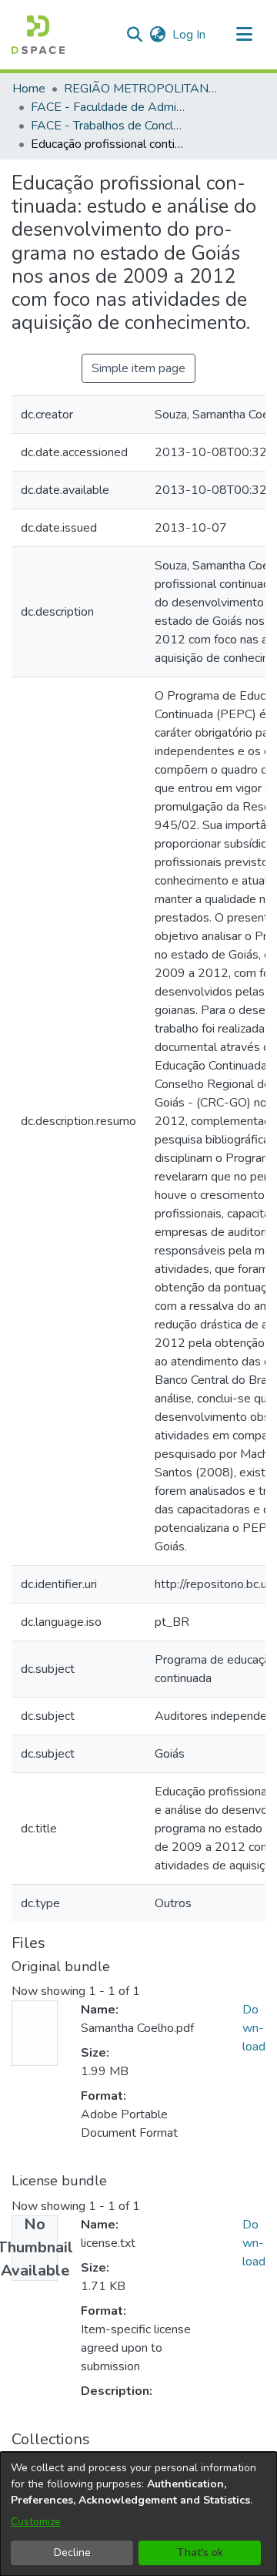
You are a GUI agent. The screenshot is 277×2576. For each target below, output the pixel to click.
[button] (38, 35)
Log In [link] (190, 35)
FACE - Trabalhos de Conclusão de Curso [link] (108, 126)
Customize (36, 2522)
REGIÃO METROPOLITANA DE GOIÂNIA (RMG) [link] (141, 89)
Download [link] (254, 2028)
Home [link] (29, 89)
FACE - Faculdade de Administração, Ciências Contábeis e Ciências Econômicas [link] (108, 107)
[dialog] (138, 2514)
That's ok (200, 2552)
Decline (72, 2552)
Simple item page (138, 368)
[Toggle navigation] (244, 35)
